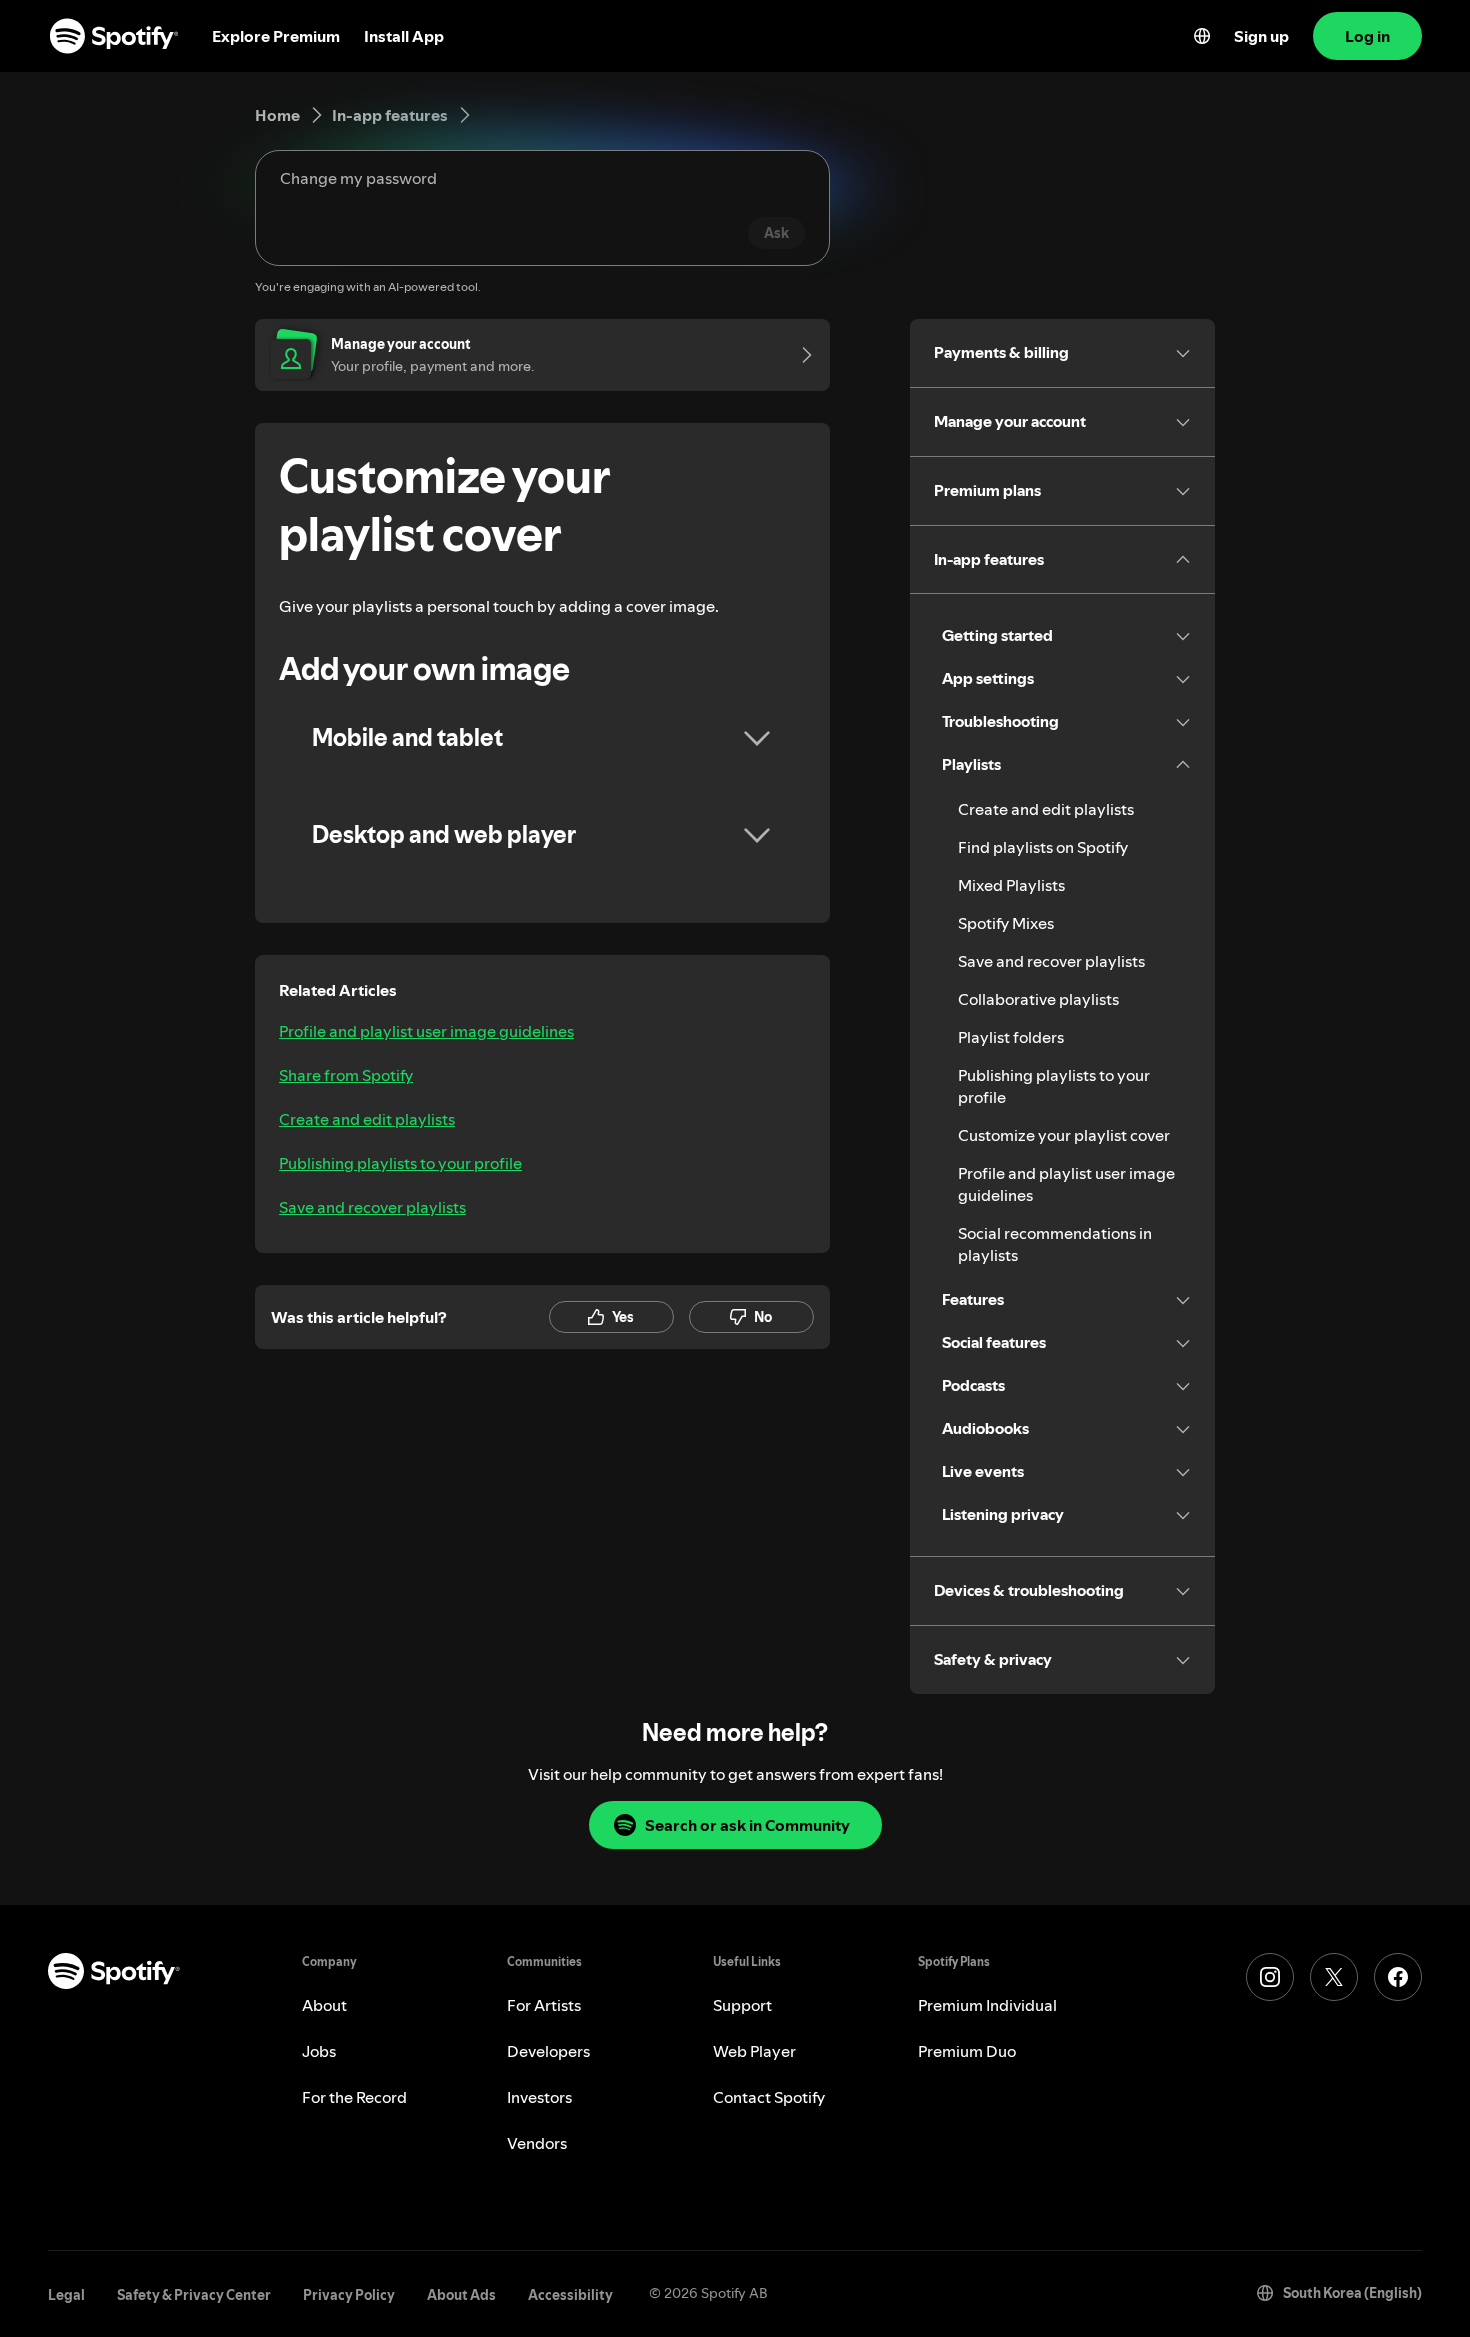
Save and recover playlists (372, 1207)
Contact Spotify (769, 2097)
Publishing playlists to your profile (400, 1163)
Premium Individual (987, 2005)
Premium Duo (967, 2051)
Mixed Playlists (1011, 885)
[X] (1334, 1977)
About (324, 2005)
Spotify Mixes (1006, 923)
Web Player (754, 2051)
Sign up (1261, 36)
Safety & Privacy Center (194, 2295)
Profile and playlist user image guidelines (426, 1031)
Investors (539, 2097)
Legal (66, 2295)
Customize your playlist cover (1064, 1135)
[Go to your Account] (800, 355)
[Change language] (1202, 36)
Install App (404, 36)
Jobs (319, 2051)
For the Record (354, 2097)
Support (742, 2005)
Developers (548, 2051)
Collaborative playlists (1038, 999)
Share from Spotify (346, 1075)
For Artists (544, 2005)
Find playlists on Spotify (1043, 847)
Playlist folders (1011, 1037)
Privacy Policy (349, 2295)
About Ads (461, 2295)
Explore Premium (276, 36)
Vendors (537, 2143)
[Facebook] (1398, 1977)
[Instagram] (1270, 1977)
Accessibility (570, 2295)
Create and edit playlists (367, 1119)
